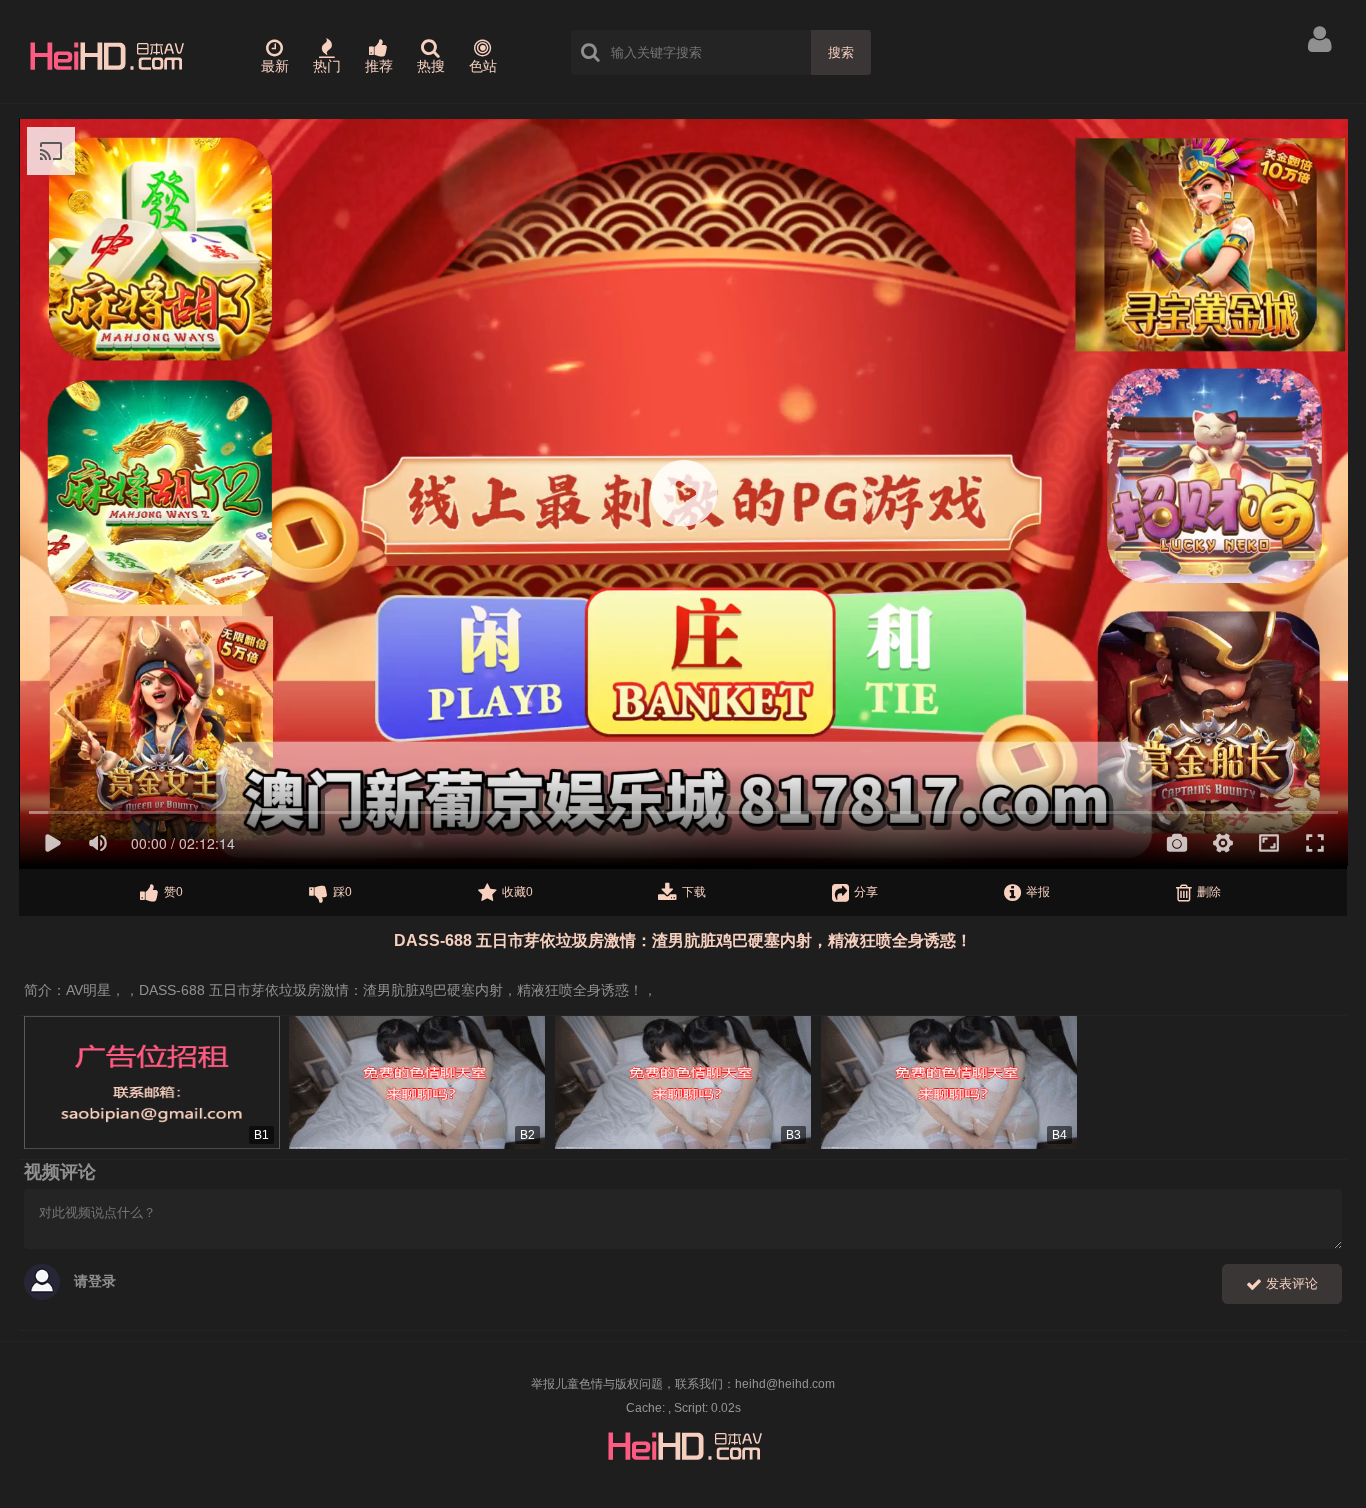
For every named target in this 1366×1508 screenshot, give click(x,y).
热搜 (431, 66)
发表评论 (1290, 1283)
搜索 (841, 52)
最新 (275, 66)
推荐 (379, 66)
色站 (483, 66)
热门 (327, 66)
